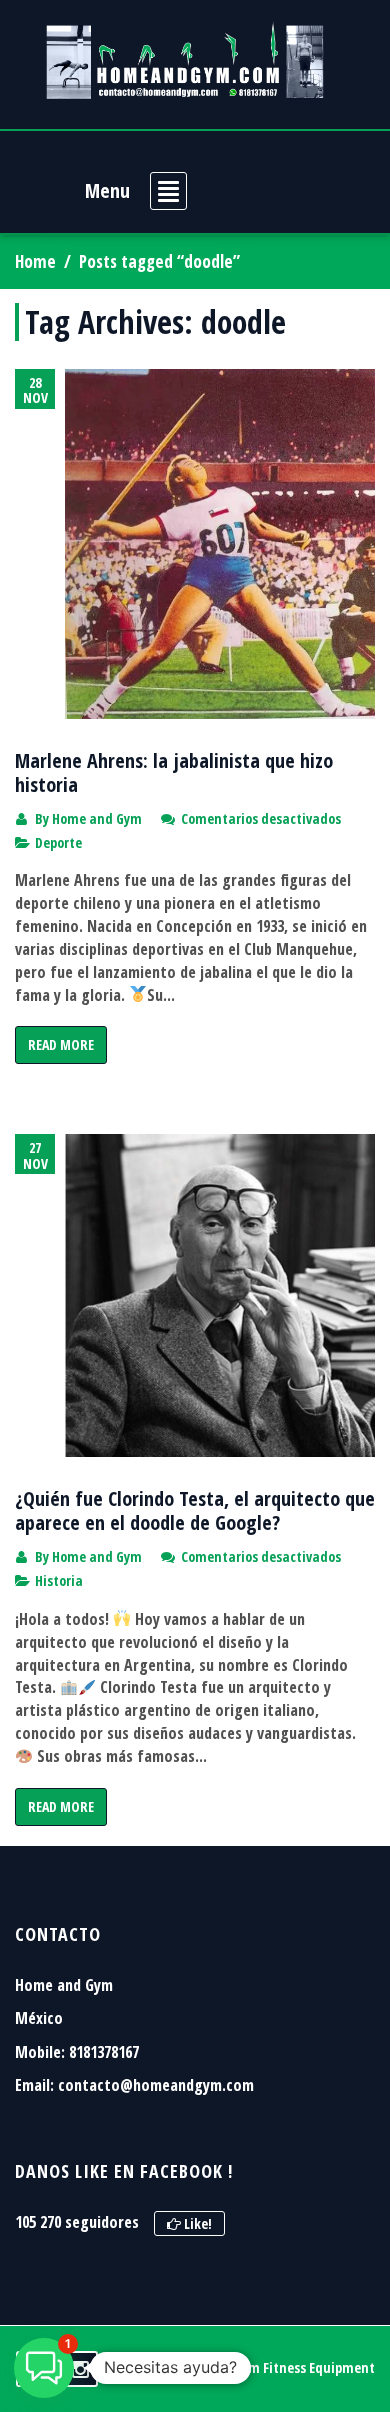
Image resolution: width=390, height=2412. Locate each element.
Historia (59, 1580)
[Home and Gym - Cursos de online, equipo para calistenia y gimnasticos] (185, 60)
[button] (44, 2368)
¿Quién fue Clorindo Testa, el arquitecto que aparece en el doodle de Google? (195, 1510)
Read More (61, 1044)
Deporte (58, 842)
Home (35, 261)
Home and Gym (97, 818)
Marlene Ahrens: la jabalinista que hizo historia (174, 772)
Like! (196, 2223)
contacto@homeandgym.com (156, 2085)
